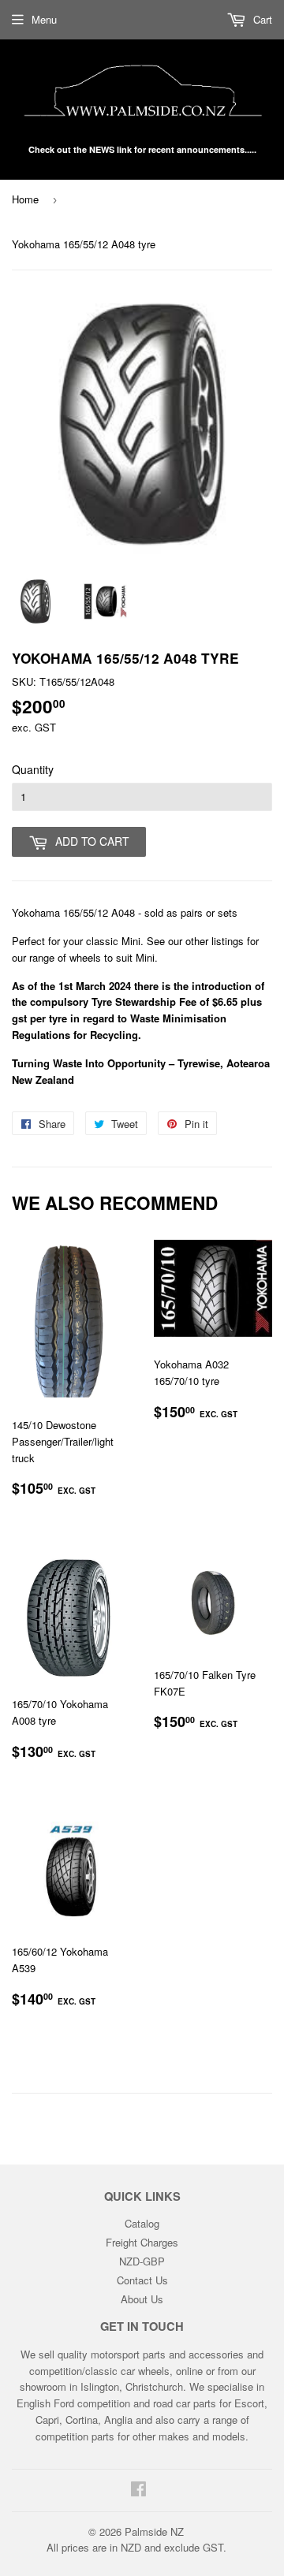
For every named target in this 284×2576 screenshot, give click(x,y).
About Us (142, 2299)
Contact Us (142, 2280)
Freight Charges (142, 2242)
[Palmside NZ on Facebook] (138, 2490)
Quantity (33, 769)
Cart (261, 19)
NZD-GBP (142, 2261)
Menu (44, 19)
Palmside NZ (154, 2531)
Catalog (142, 2223)
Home (25, 199)
